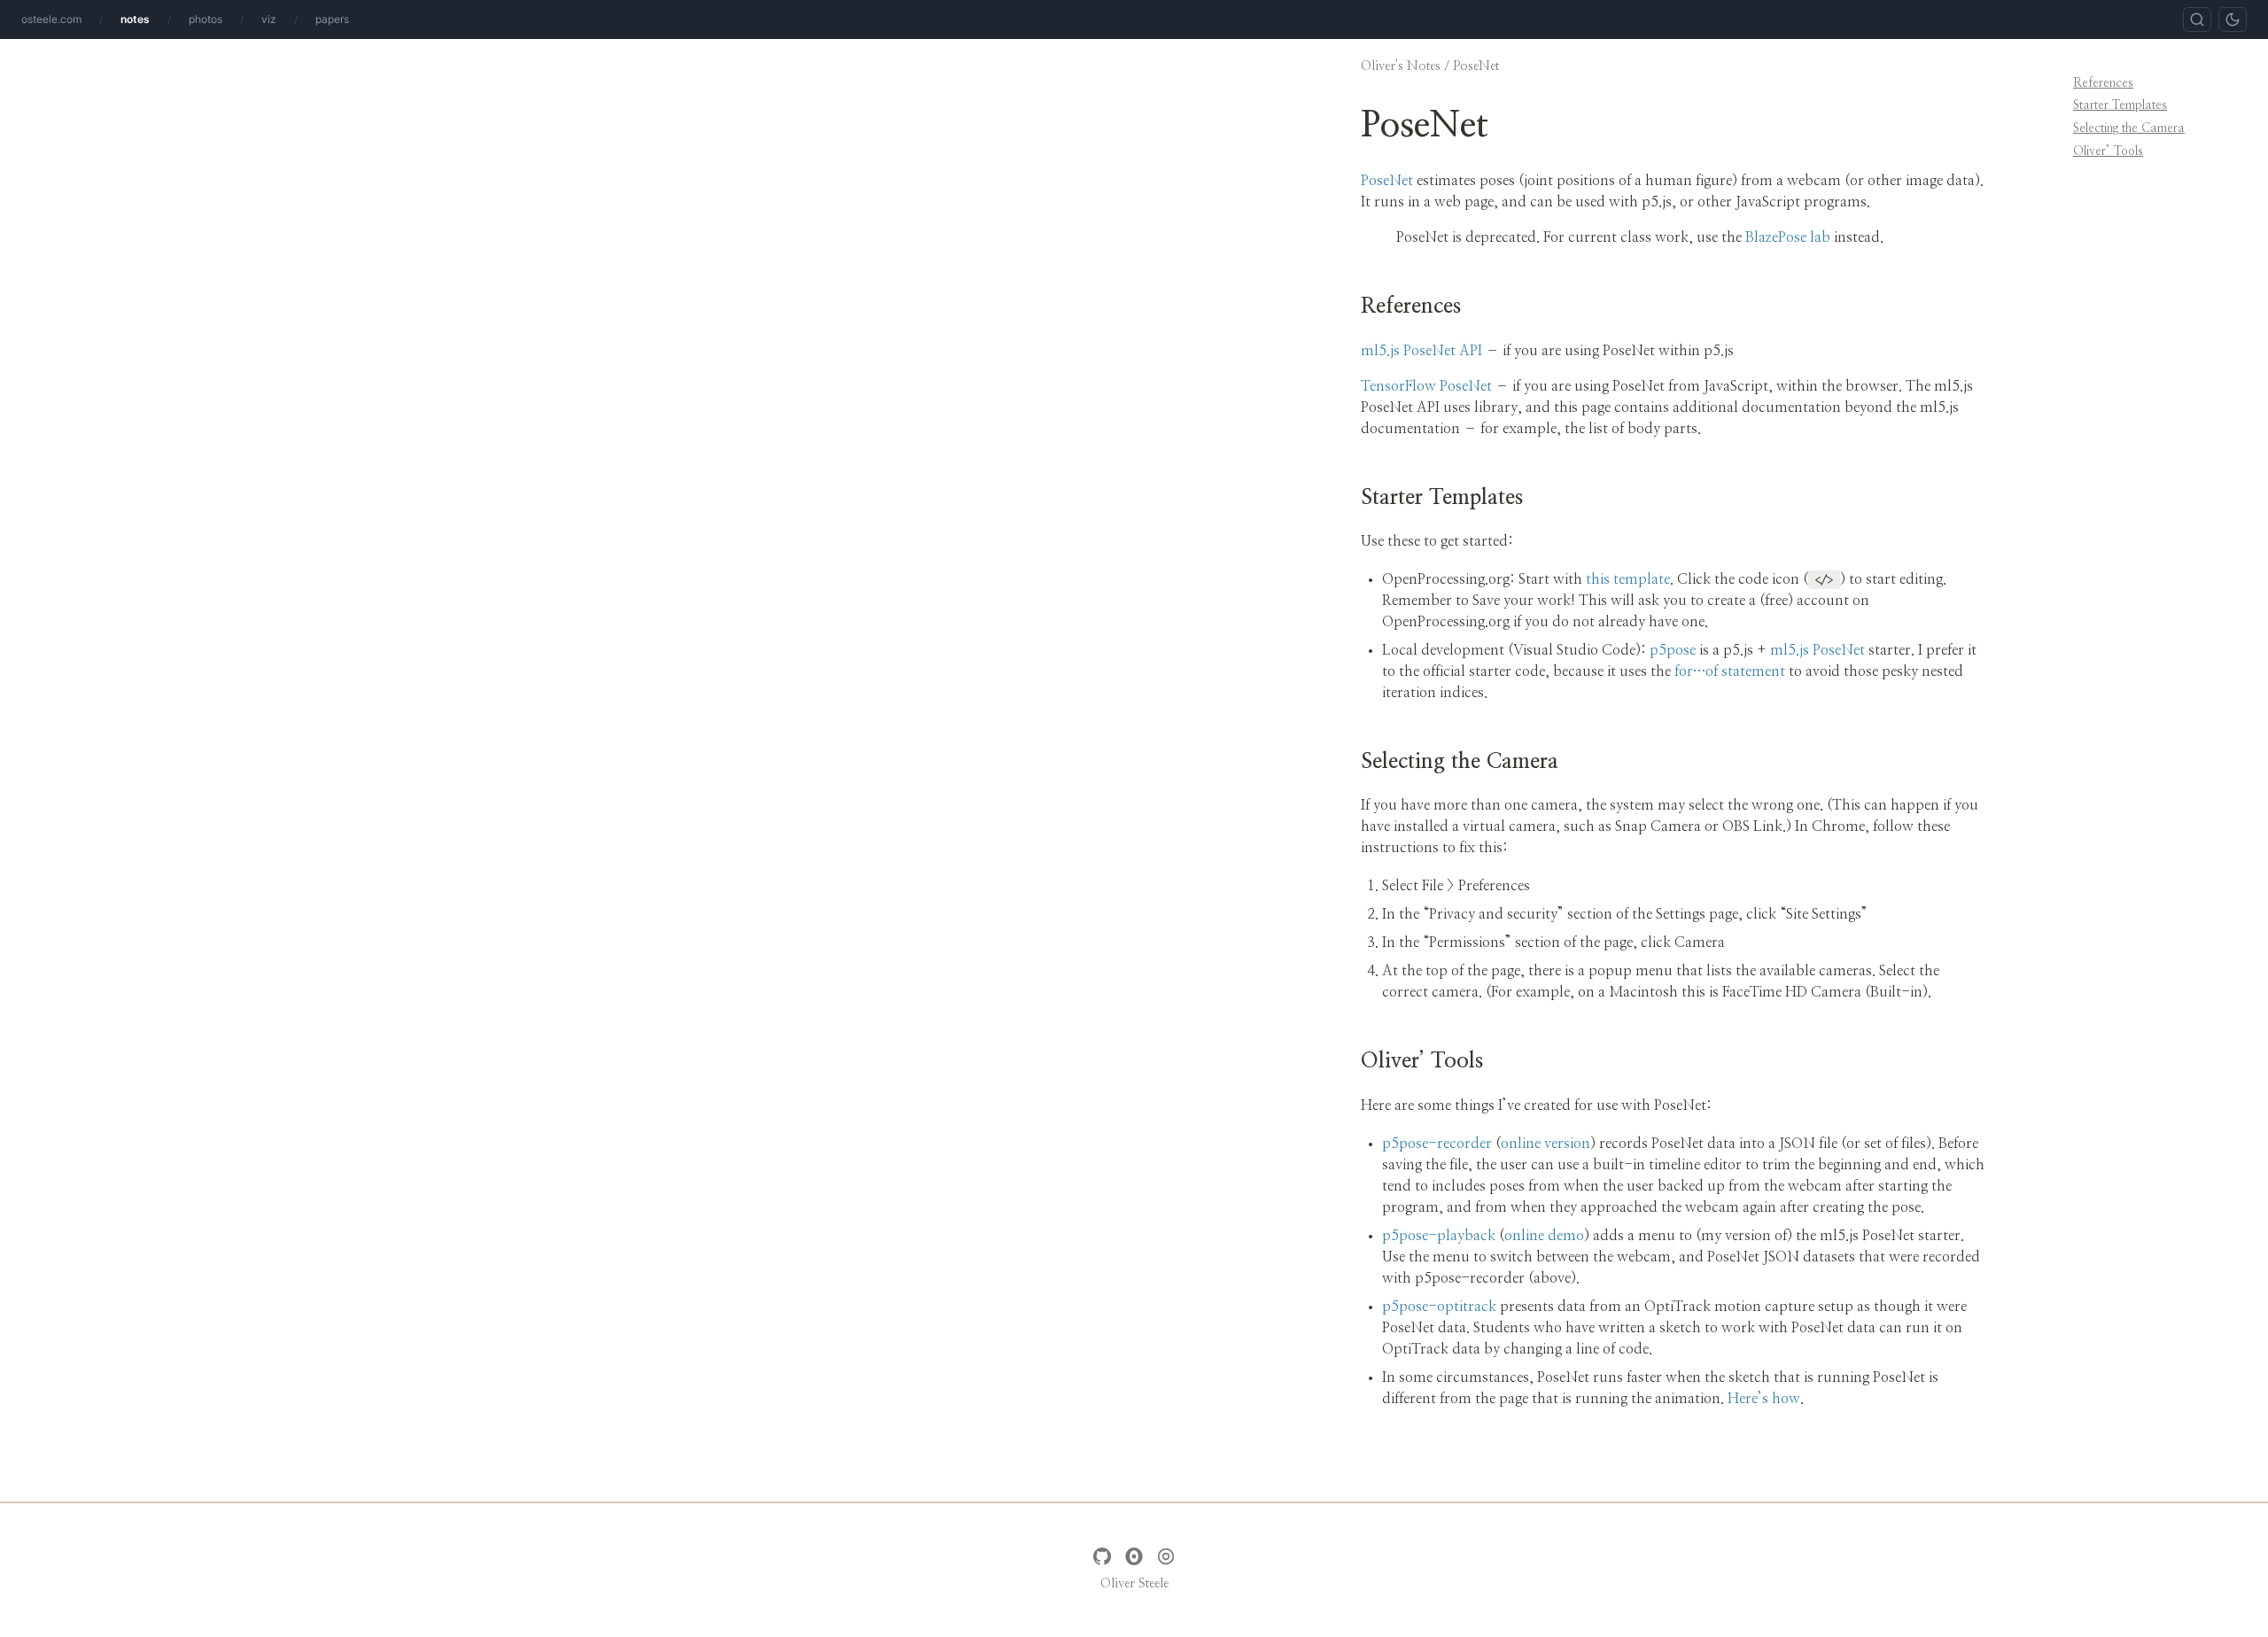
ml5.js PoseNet (1818, 650)
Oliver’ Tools (2108, 151)
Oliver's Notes (1401, 66)
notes (135, 19)
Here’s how (1764, 1399)
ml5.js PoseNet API (1421, 351)
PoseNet (1387, 181)
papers (332, 19)
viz (269, 19)
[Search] (2197, 19)
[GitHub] (1102, 1556)
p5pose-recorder (1437, 1144)
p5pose (1673, 650)
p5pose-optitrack (1439, 1307)
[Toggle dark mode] (2233, 19)
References (2103, 83)
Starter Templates (2120, 105)
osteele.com (51, 19)
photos (206, 19)
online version (1546, 1144)
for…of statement (1730, 671)
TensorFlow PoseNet (1426, 386)
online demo (1544, 1236)
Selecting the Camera (2129, 128)
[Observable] (1134, 1556)
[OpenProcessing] (1166, 1556)
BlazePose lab (1788, 237)
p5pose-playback (1439, 1236)
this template (1628, 579)
